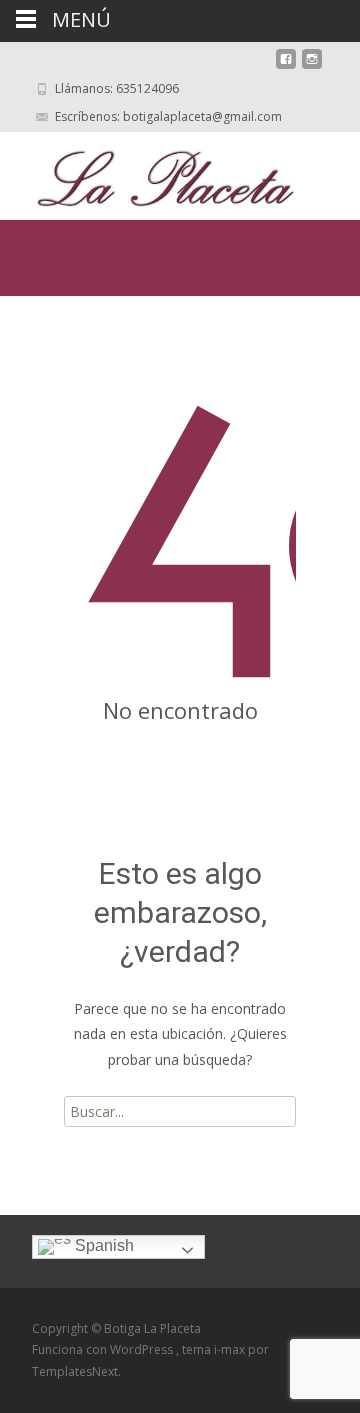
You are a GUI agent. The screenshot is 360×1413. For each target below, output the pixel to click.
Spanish (102, 1245)
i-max (231, 1349)
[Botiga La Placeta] (149, 172)
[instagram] (312, 66)
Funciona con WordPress (104, 1349)
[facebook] (286, 66)
